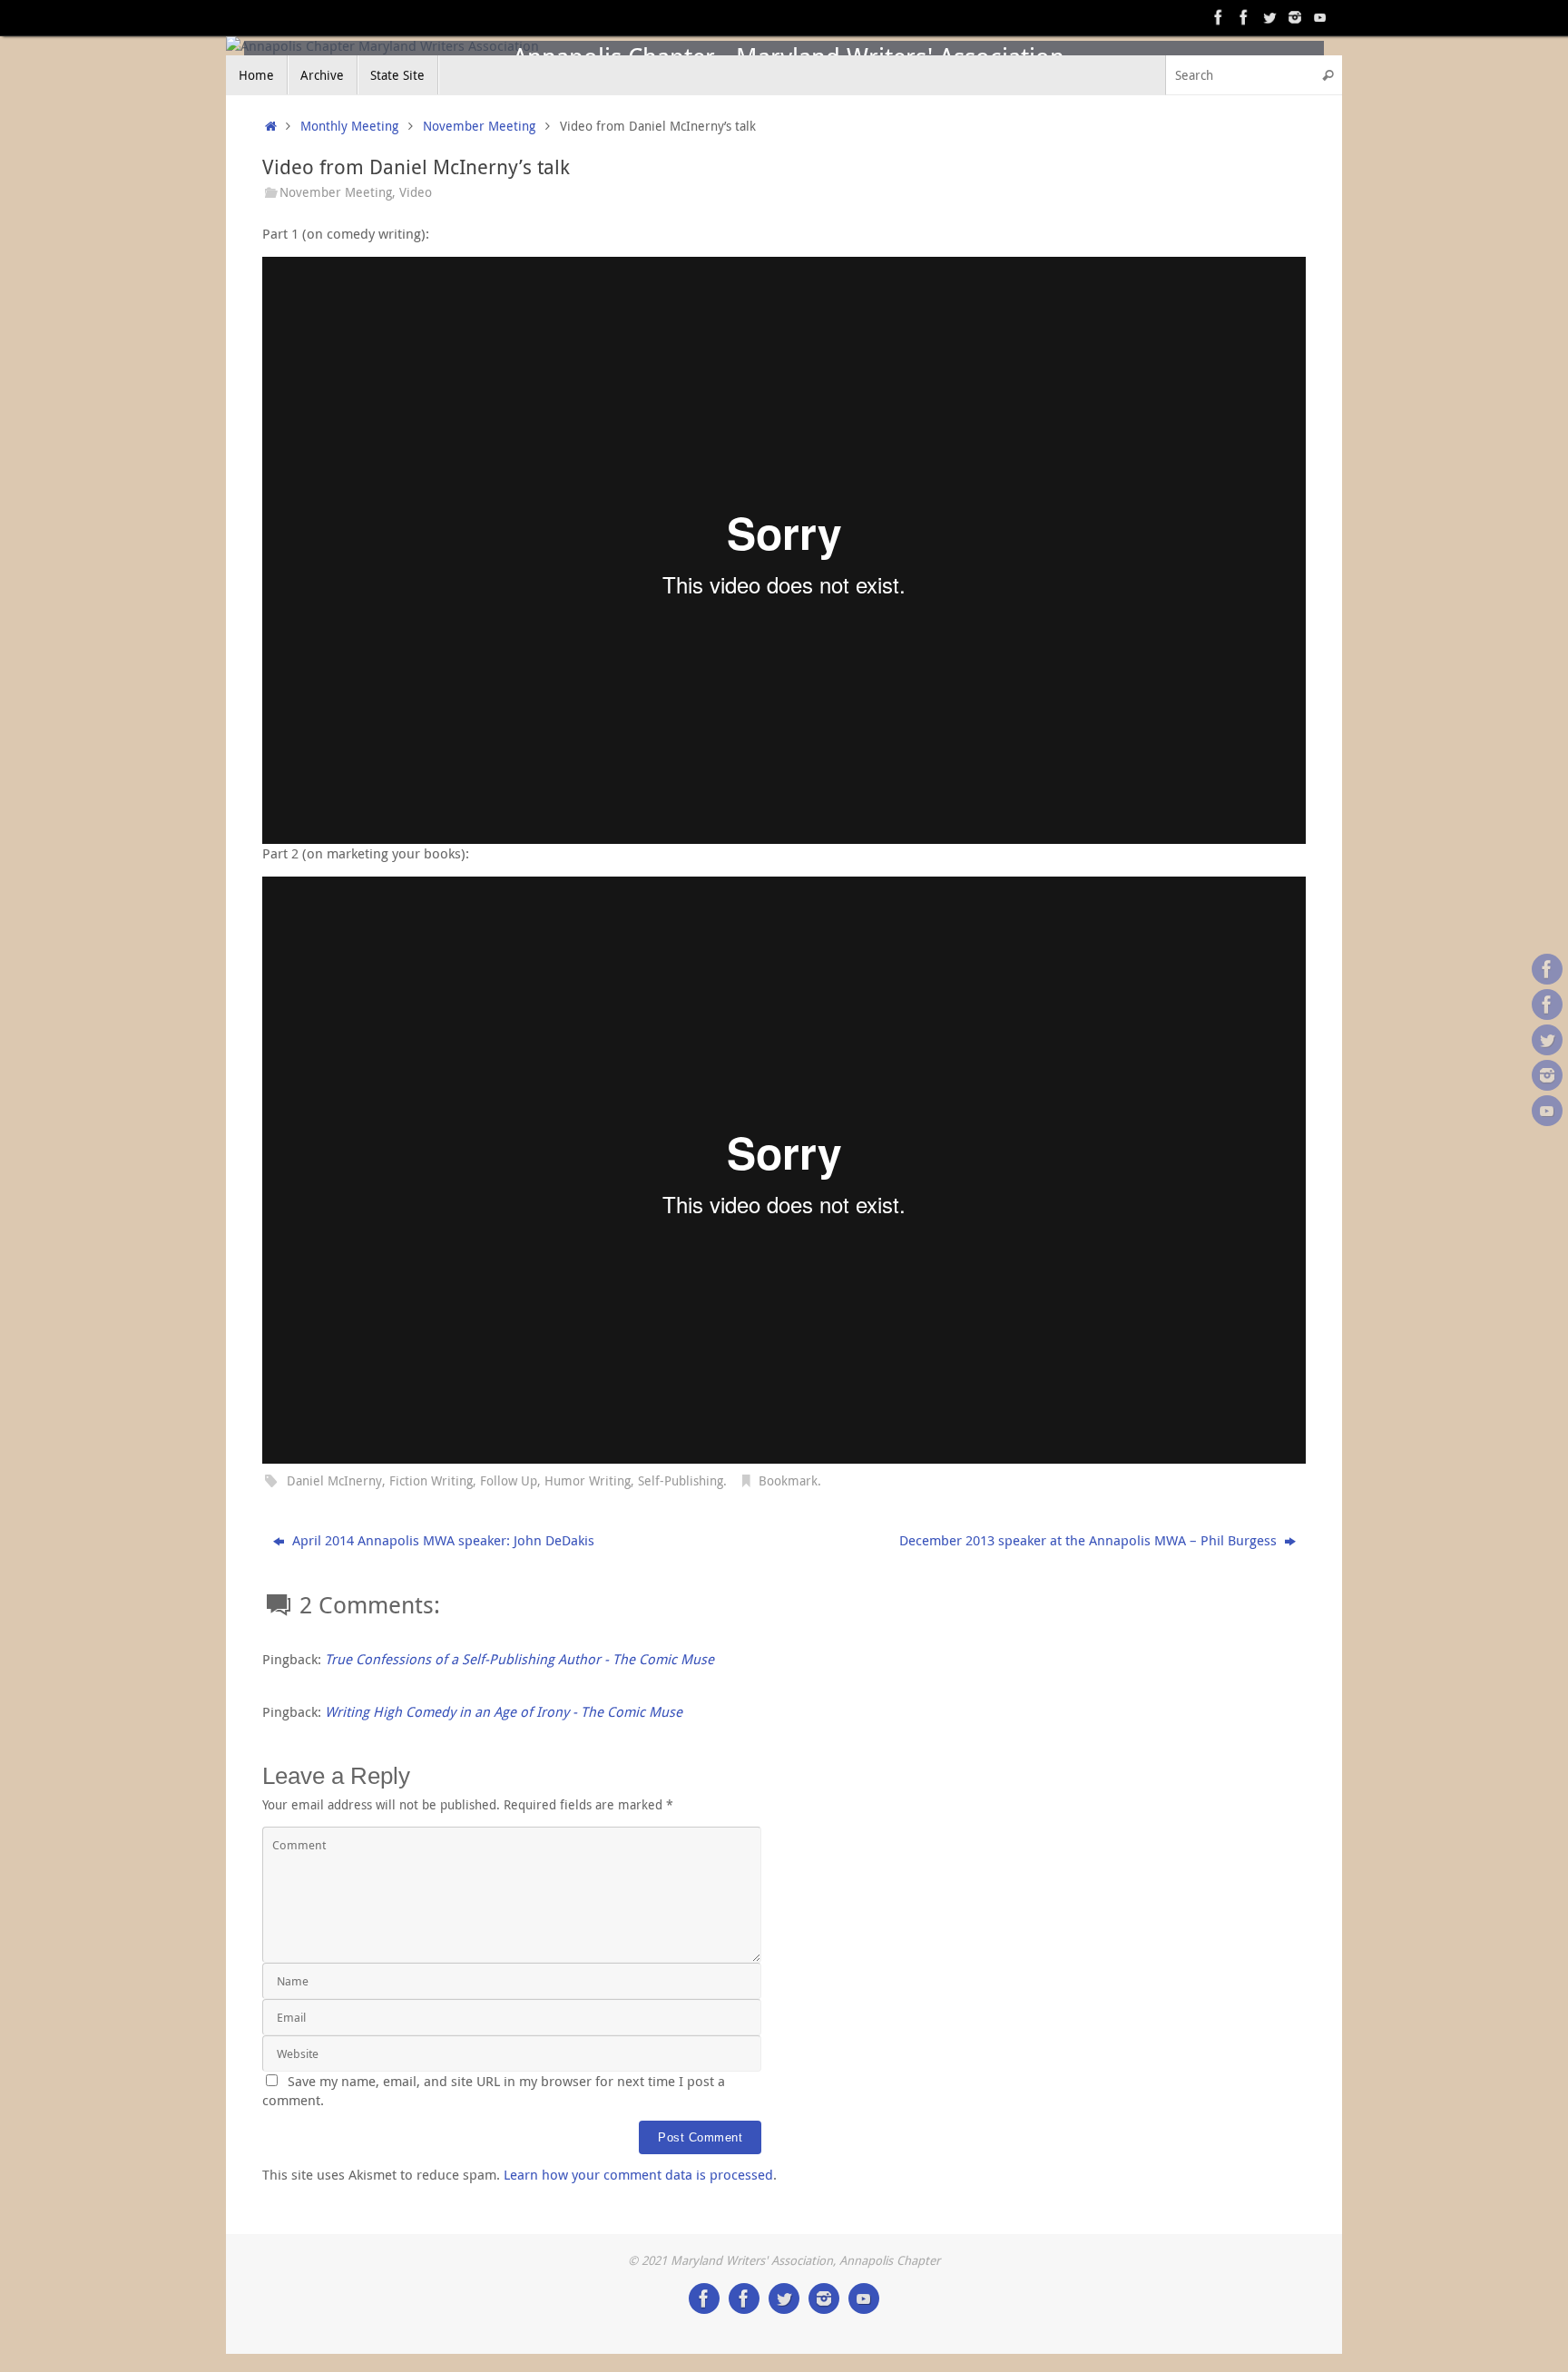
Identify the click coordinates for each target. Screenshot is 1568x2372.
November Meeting (479, 126)
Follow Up (509, 1481)
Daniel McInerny (334, 1481)
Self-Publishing (681, 1481)
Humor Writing (588, 1481)
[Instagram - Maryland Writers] (1295, 17)
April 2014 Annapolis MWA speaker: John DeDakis (441, 1540)
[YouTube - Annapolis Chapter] (1320, 17)
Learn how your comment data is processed (638, 2174)
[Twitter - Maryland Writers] (1269, 17)
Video (416, 192)
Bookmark (788, 1481)
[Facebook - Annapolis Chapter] (1219, 17)
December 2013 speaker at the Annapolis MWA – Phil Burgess (1090, 1540)
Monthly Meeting (349, 126)
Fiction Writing (431, 1481)
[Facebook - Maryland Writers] (1244, 17)
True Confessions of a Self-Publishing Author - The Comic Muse (519, 1659)
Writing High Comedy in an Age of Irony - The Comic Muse (504, 1711)
